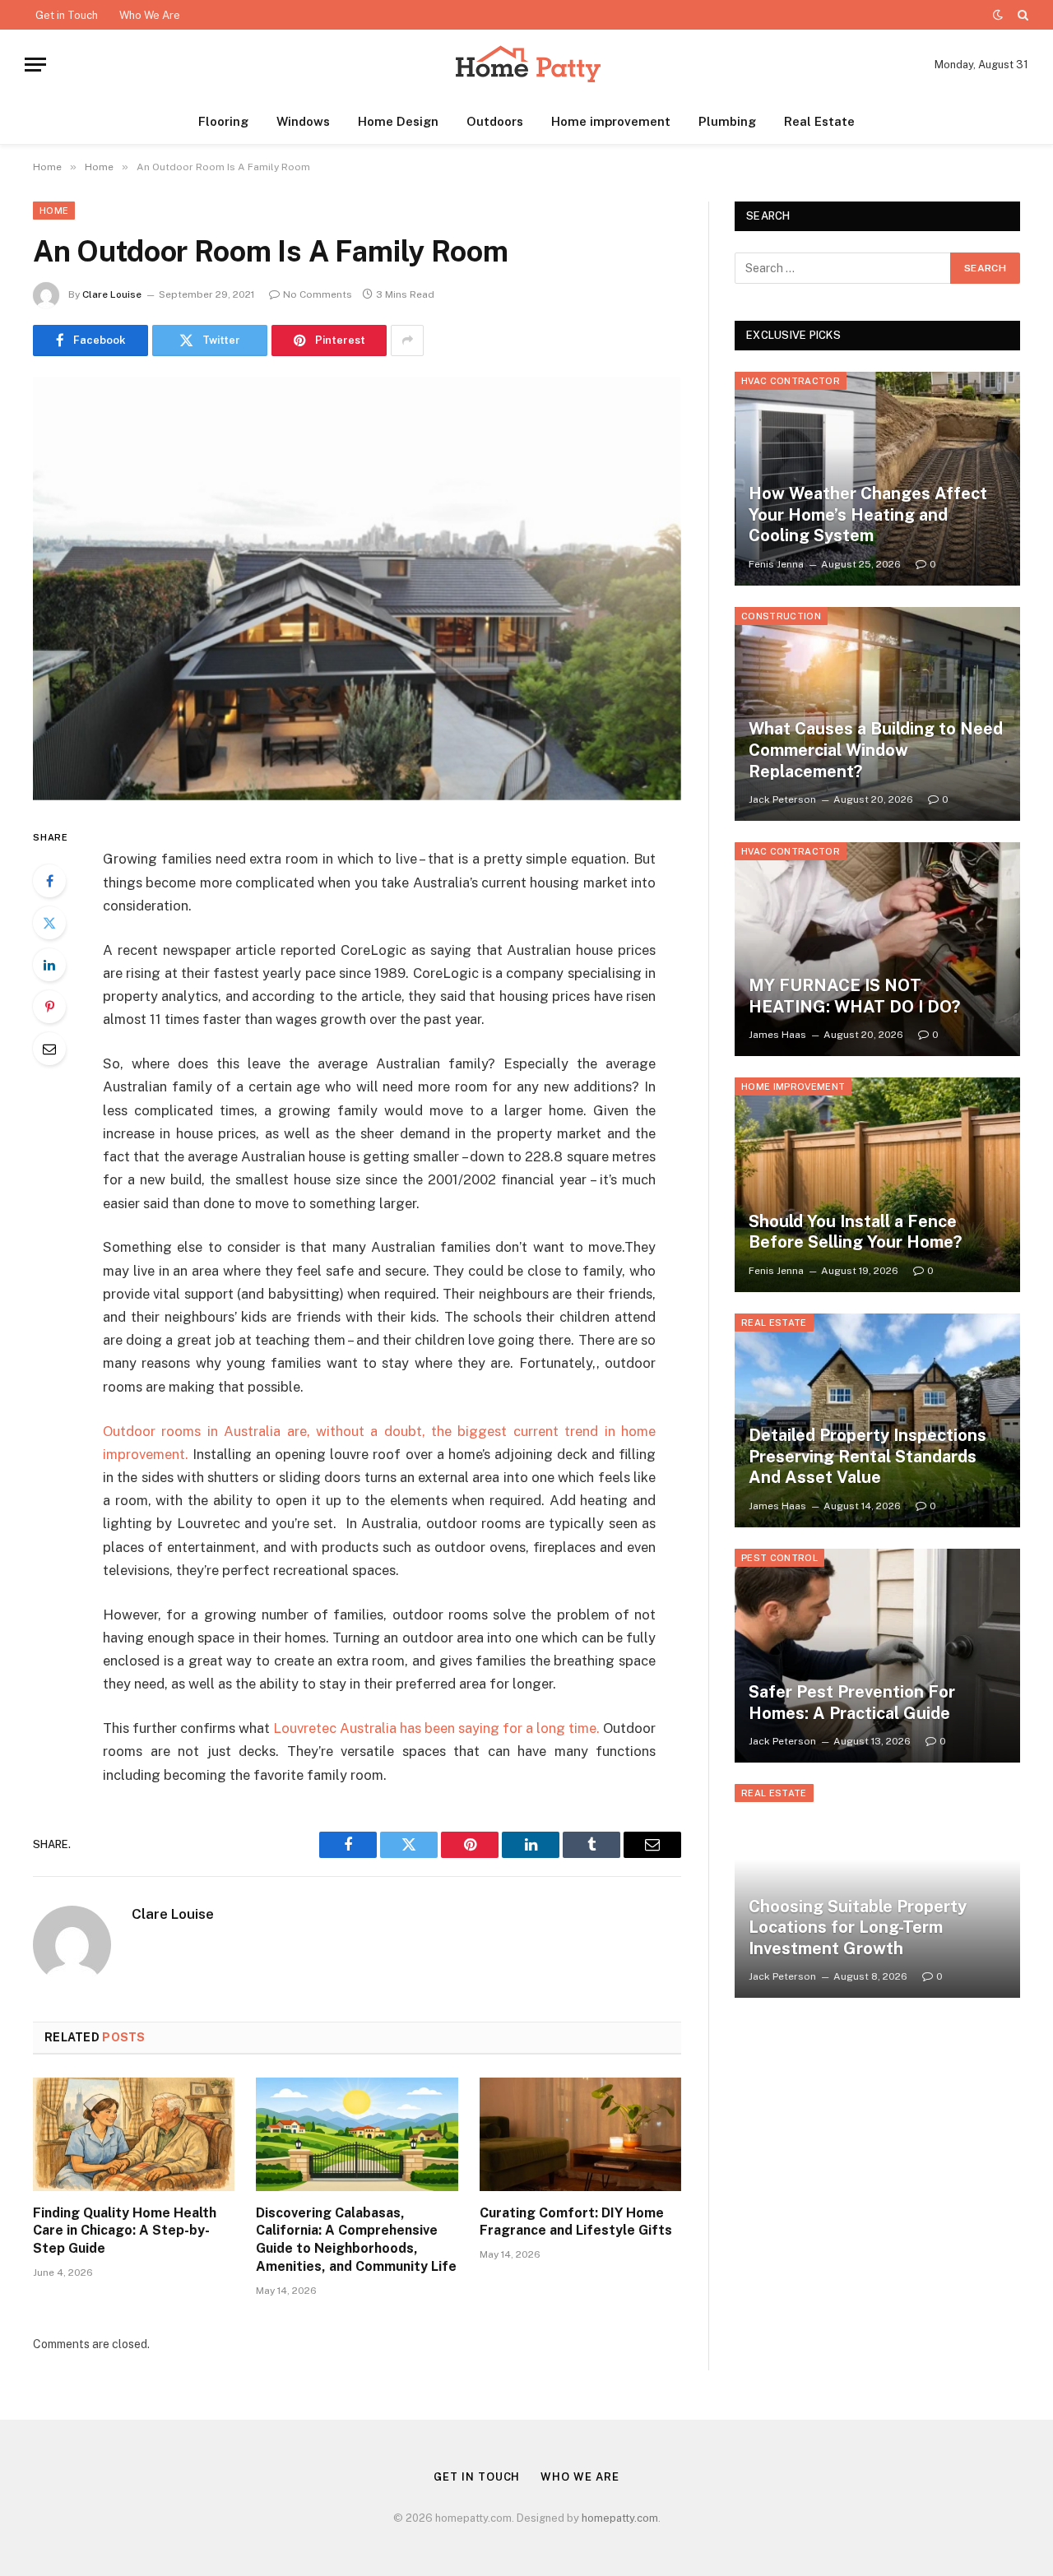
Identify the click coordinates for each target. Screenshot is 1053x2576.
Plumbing (727, 121)
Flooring (223, 121)
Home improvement (611, 121)
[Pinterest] (49, 1007)
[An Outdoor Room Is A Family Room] (357, 588)
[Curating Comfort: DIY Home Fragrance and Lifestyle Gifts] (580, 2134)
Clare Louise (112, 294)
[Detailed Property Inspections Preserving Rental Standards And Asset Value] (877, 1420)
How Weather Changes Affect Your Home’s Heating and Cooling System (868, 514)
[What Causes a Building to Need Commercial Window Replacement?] (877, 714)
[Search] (1021, 15)
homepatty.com (620, 2518)
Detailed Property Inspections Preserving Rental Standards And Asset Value (867, 1456)
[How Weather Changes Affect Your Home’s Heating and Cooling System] (877, 479)
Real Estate (819, 121)
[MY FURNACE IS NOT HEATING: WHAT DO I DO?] (877, 949)
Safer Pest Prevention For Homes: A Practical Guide (852, 1703)
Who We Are (150, 15)
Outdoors (495, 121)
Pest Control (779, 1558)
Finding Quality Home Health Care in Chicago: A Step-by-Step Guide (125, 2231)
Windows (303, 121)
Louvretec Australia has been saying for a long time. (436, 1728)
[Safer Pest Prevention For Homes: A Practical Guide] (877, 1656)
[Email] (49, 1049)
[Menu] (35, 65)
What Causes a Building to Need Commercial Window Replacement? (876, 750)
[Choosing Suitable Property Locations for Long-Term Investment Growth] (877, 1891)
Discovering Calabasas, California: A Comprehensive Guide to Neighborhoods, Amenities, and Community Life (356, 2240)
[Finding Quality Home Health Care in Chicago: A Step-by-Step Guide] (134, 2134)
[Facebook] (49, 881)
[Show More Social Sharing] (407, 341)
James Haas (777, 1035)
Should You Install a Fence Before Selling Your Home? (855, 1232)
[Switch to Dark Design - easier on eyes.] (998, 15)
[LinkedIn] (49, 965)
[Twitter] (49, 923)
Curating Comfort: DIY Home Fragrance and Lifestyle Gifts (576, 2222)
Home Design (398, 121)
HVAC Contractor (791, 381)
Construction (781, 616)
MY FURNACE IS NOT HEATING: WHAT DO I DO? (854, 996)
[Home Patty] (526, 65)
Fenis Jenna (776, 564)
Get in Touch (67, 15)
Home (54, 211)
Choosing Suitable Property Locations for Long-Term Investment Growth (858, 1927)
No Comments (318, 294)
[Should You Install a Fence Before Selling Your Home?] (877, 1184)
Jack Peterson (782, 799)
